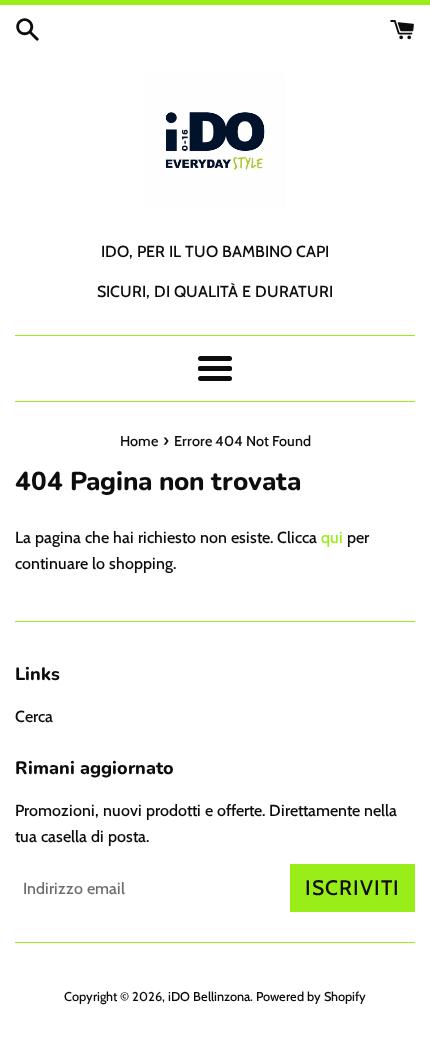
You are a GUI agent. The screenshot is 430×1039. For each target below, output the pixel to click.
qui (332, 537)
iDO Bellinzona (209, 996)
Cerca (34, 716)
